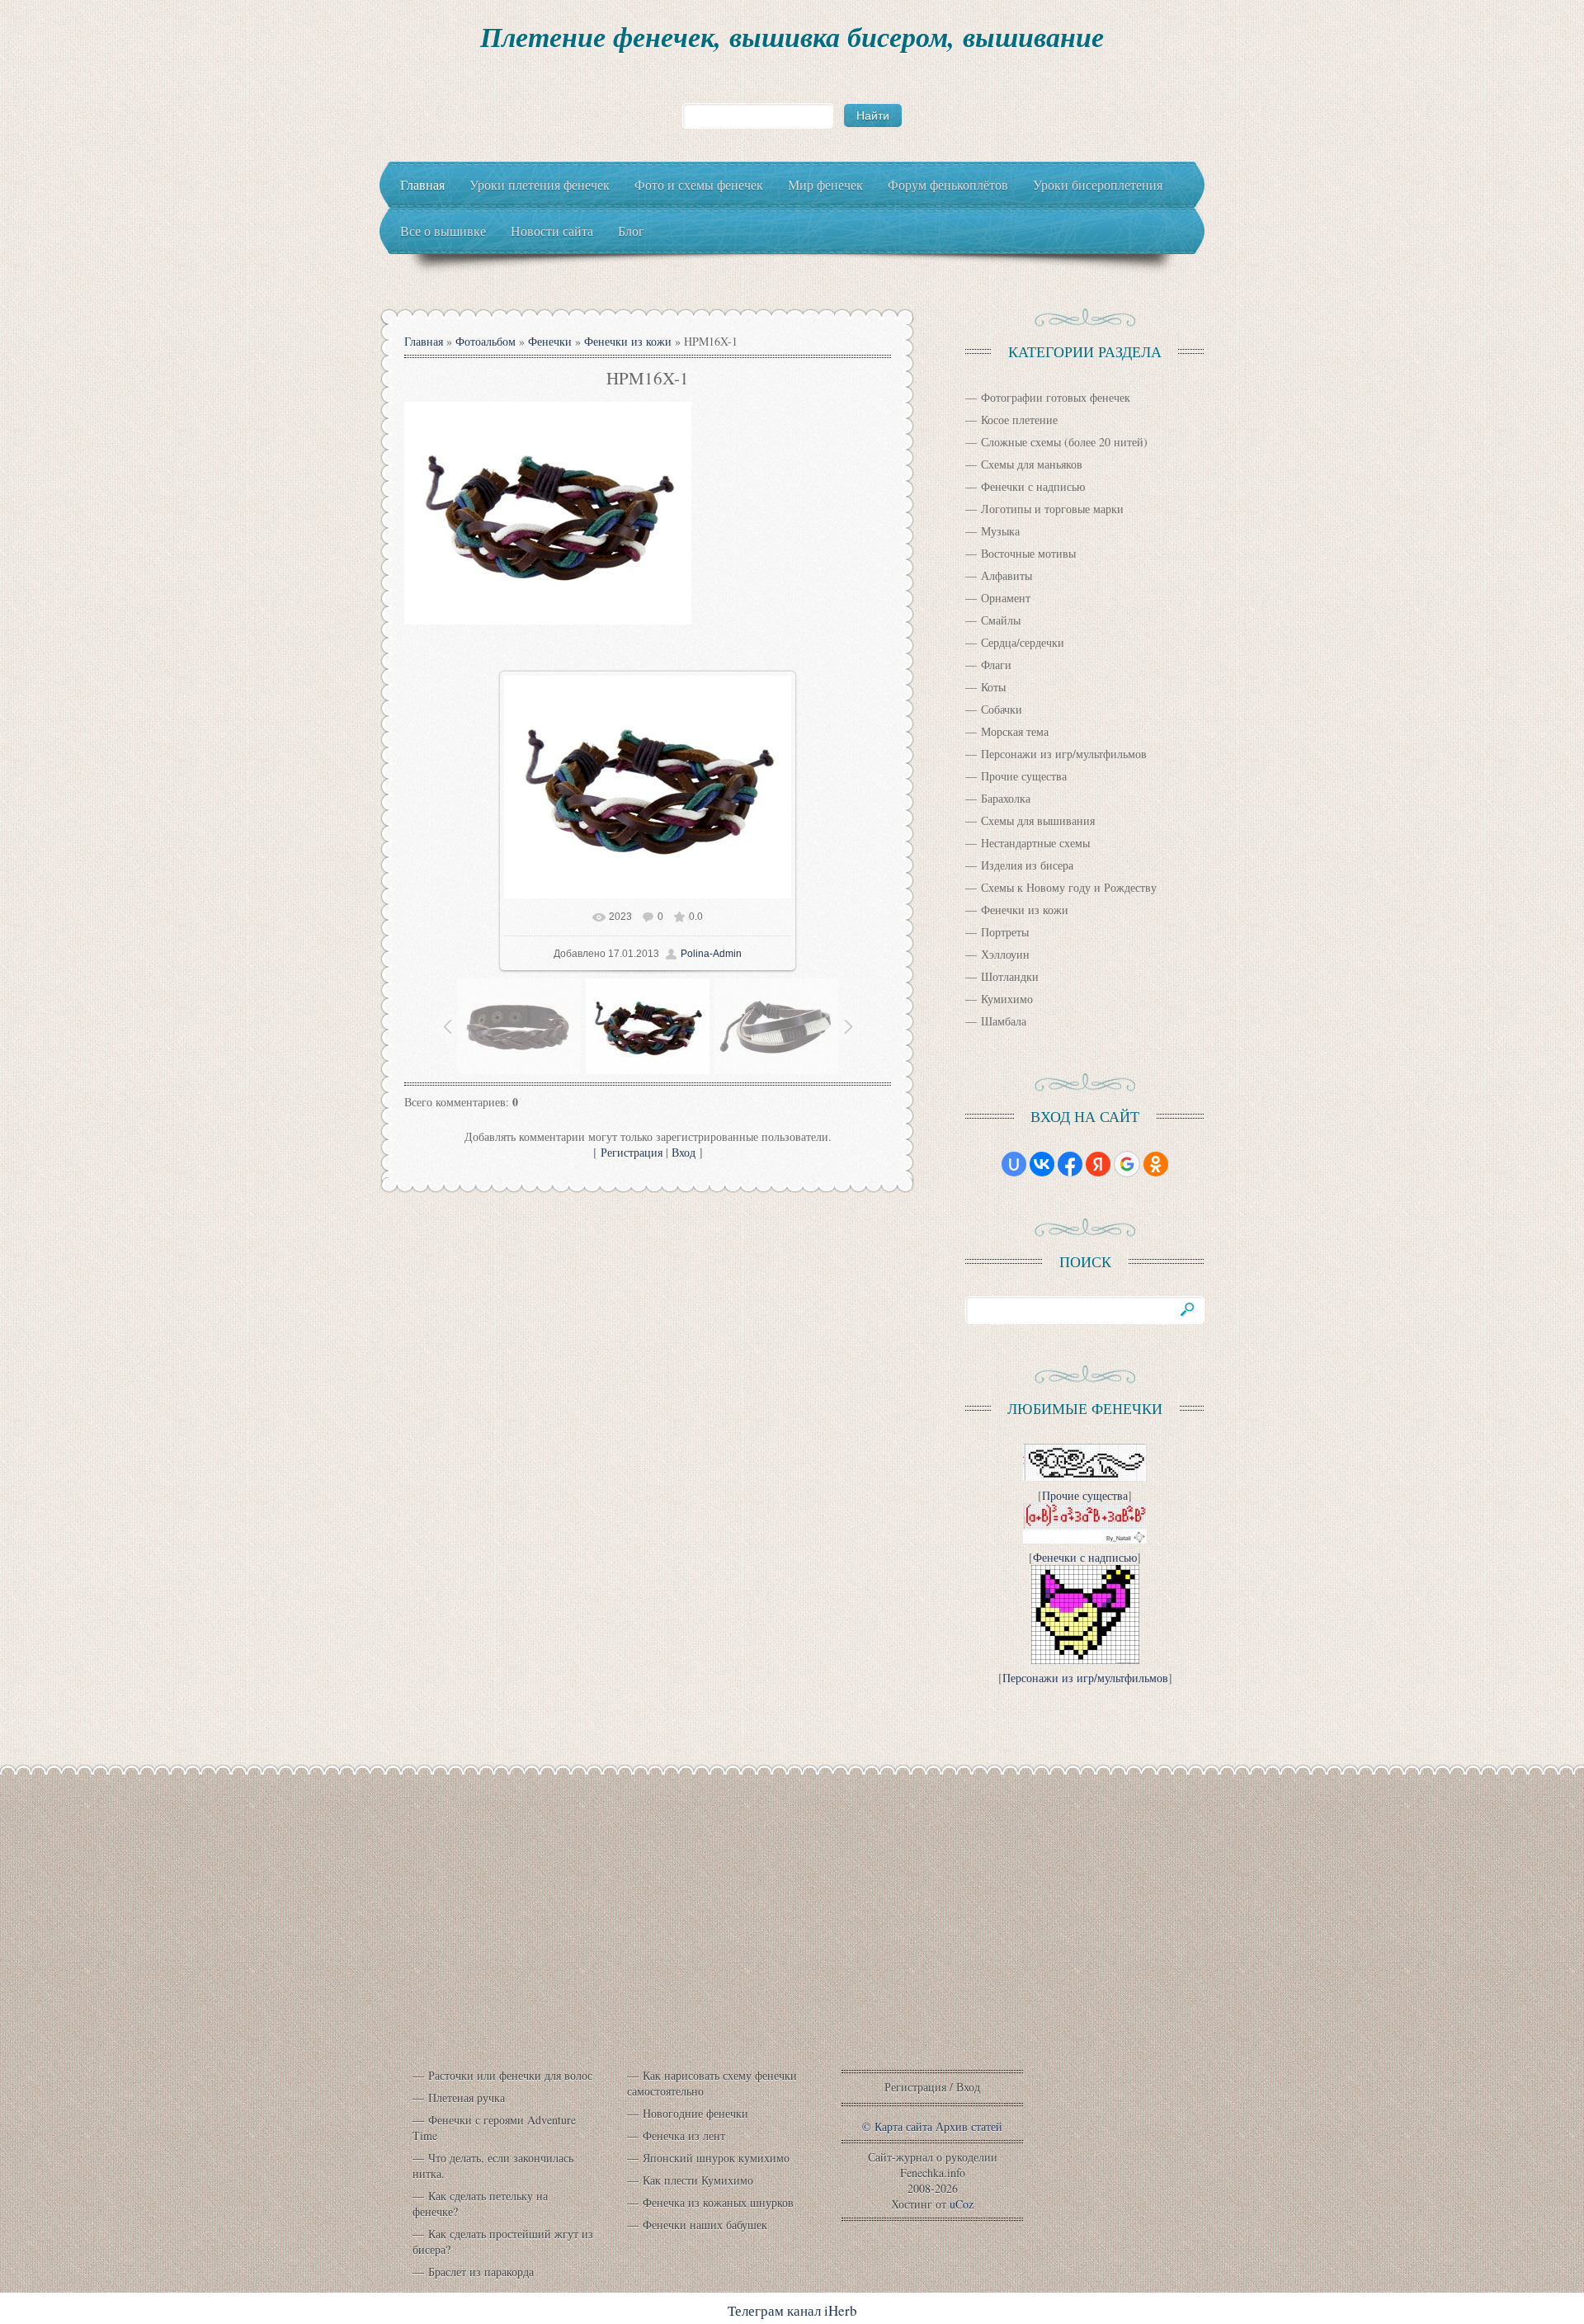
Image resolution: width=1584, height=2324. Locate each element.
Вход (684, 1152)
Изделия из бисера (1027, 865)
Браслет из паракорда (481, 2272)
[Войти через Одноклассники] (1156, 1164)
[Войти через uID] (1014, 1164)
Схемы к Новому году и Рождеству (1069, 887)
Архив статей (969, 2126)
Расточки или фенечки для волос (510, 2075)
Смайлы (1001, 620)
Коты (993, 687)
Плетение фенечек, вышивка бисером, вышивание (792, 36)
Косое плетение (1019, 420)
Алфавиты (1006, 575)
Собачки (1002, 709)
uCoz (962, 2204)
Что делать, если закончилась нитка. (493, 2166)
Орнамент (1006, 598)
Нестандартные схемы (1035, 843)
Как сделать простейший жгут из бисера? (503, 2242)
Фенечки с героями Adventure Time (494, 2128)
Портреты (1005, 932)
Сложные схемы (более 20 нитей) (1064, 442)
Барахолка (1006, 798)
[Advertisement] (792, 1936)
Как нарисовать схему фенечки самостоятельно (712, 2083)
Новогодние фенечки (695, 2113)
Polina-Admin (711, 954)
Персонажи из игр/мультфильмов (1064, 754)
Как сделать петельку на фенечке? (480, 2204)
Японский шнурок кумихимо (716, 2158)
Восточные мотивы (1028, 553)
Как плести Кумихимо (698, 2180)
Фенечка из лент (684, 2135)
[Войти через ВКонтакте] (1042, 1164)
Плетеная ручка (467, 2098)
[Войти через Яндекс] (1098, 1164)
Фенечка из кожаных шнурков (718, 2202)
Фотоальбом (486, 341)
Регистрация (632, 1152)
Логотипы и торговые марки (1052, 509)
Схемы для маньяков (1032, 464)
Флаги (996, 665)
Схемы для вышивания (1038, 820)
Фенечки (550, 341)
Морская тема (1015, 731)
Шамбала (1004, 1021)
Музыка (1000, 531)
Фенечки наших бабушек (705, 2225)
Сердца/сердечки (1023, 642)
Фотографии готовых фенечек (1056, 397)
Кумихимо (1007, 999)
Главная (424, 341)
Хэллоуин (1005, 954)
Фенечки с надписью (1033, 486)
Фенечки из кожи (628, 341)
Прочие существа (1024, 776)
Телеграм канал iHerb (792, 2310)
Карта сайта (903, 2126)
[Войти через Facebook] (1070, 1164)
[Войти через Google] (1127, 1164)
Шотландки (1010, 976)
